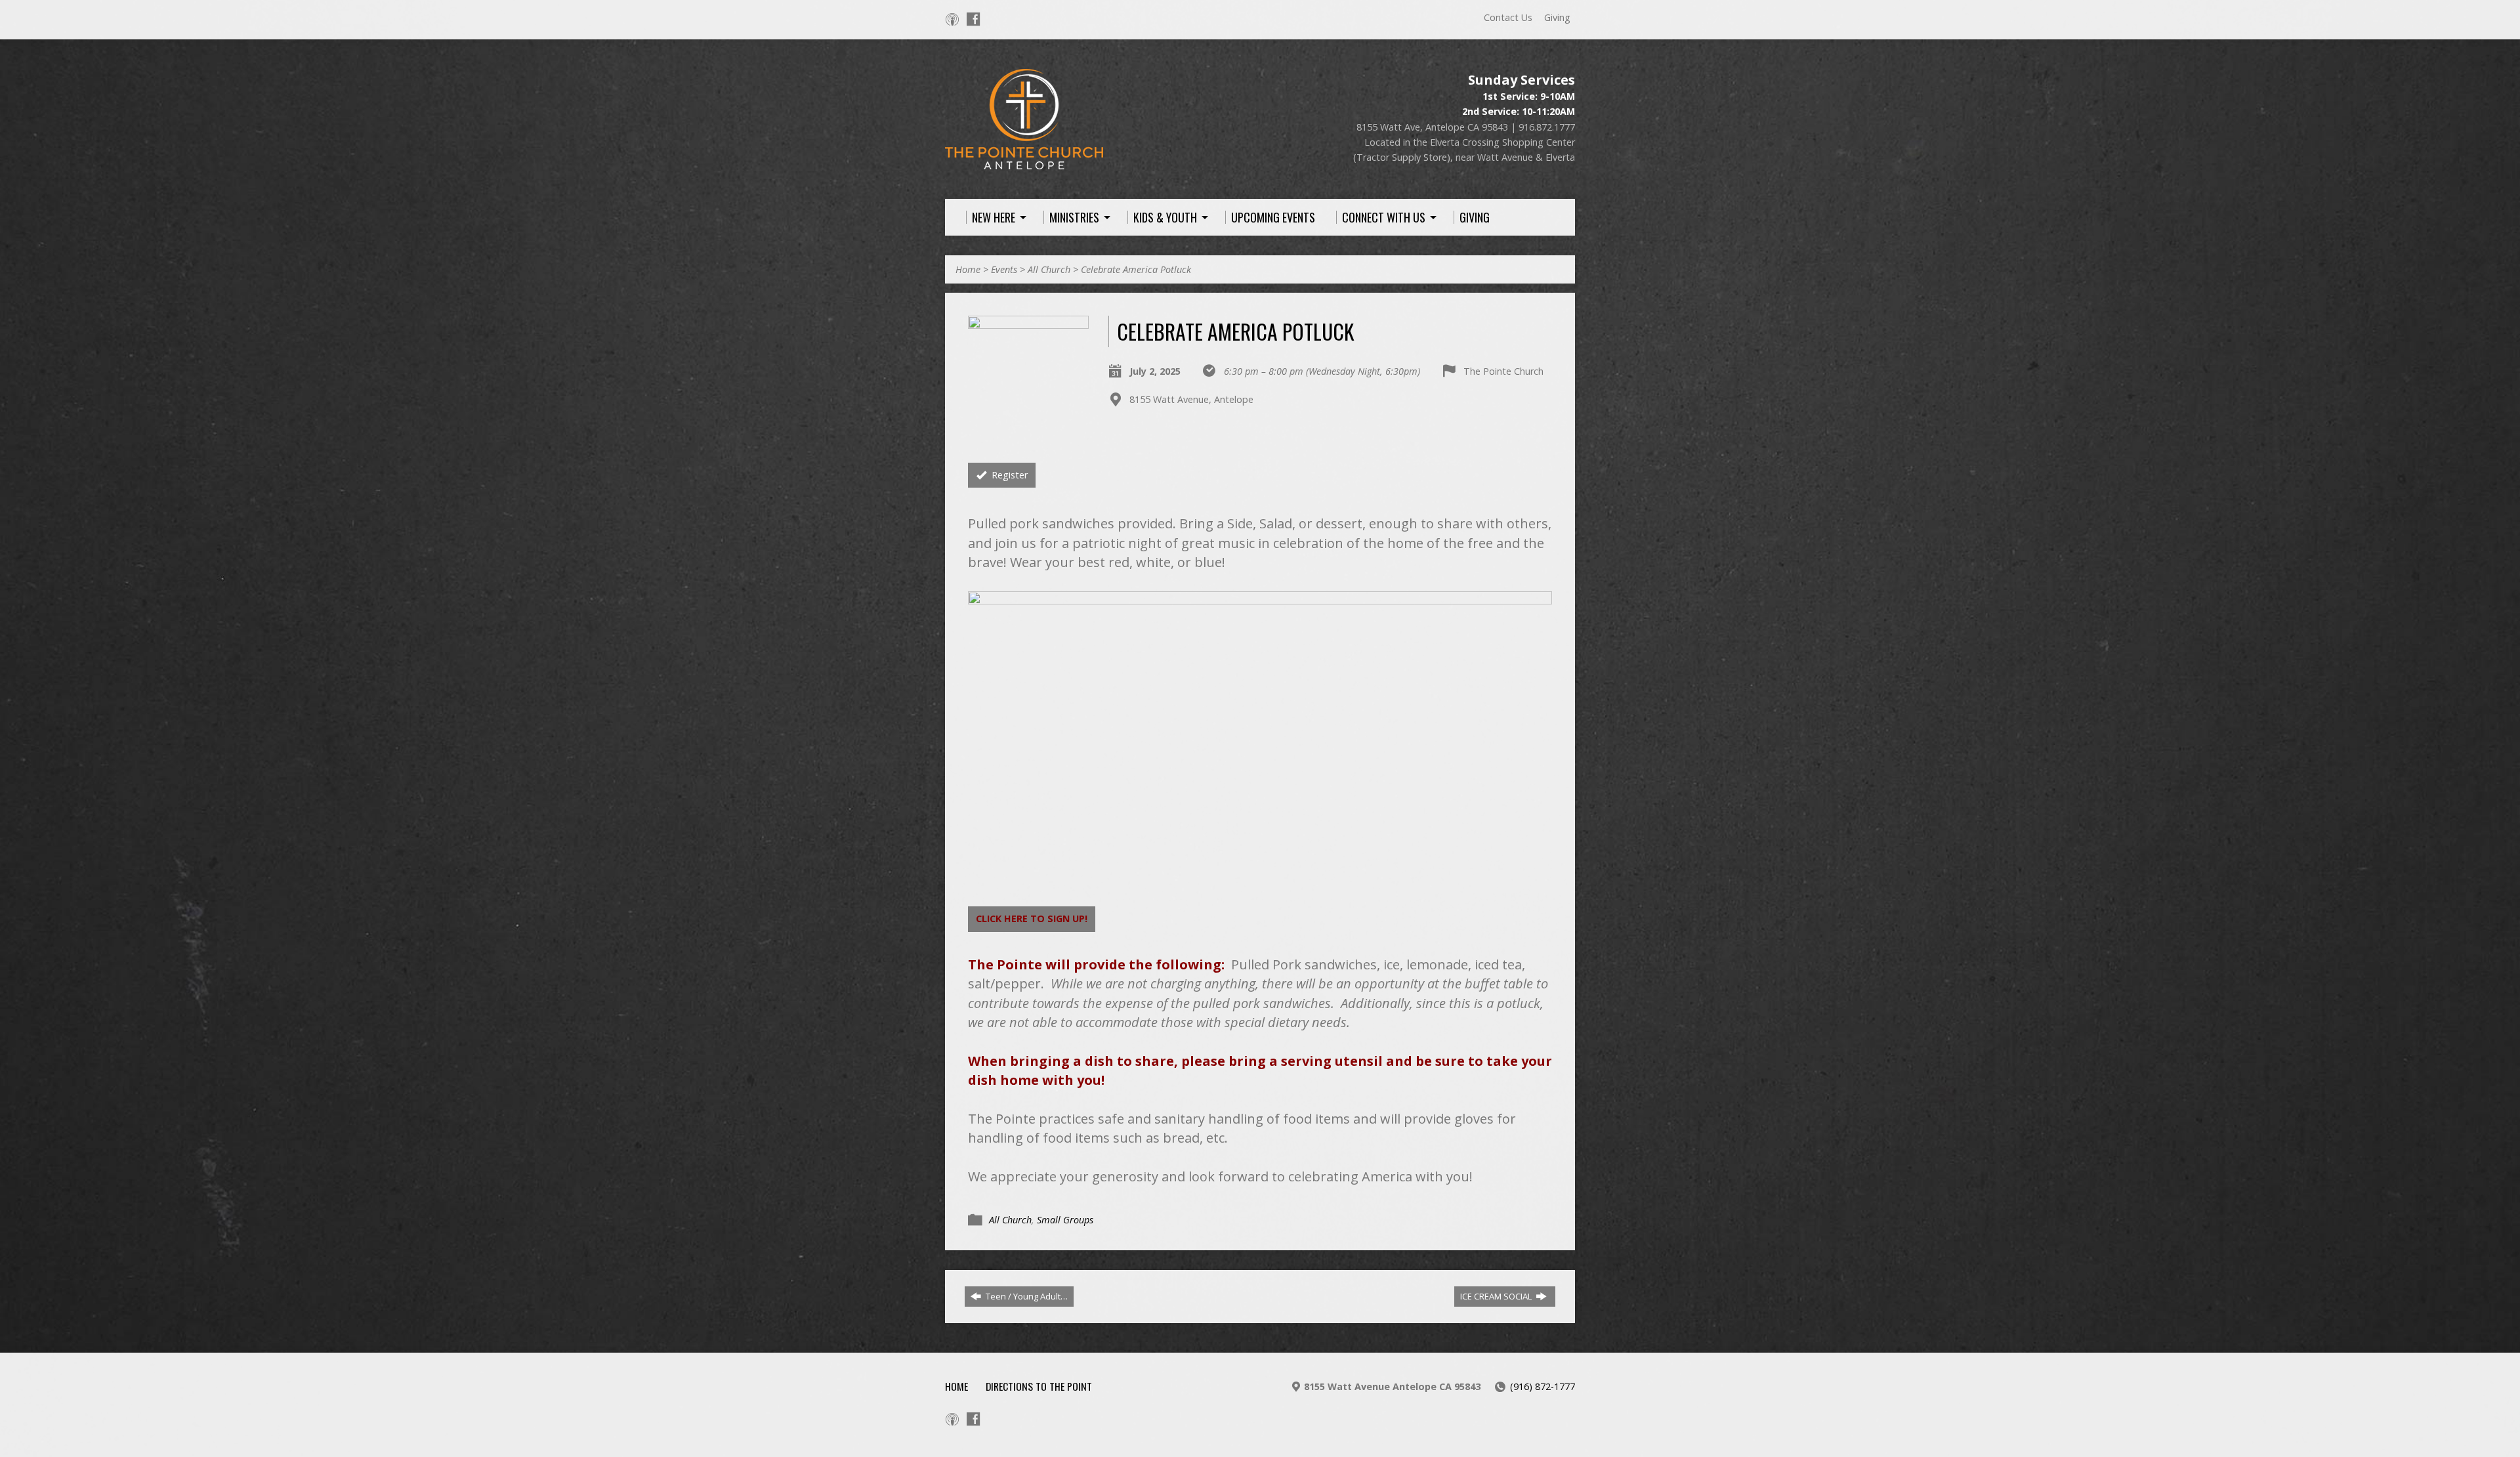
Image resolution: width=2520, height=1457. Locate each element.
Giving (1557, 17)
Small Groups (1065, 1220)
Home (968, 269)
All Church (1049, 269)
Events (1004, 269)
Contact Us (1508, 17)
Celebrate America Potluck (1136, 269)
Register (1008, 475)
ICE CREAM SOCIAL (1497, 1296)
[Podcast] (952, 19)
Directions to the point (1039, 1386)
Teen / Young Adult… (1026, 1296)
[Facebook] (973, 19)
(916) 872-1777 (1543, 1386)
